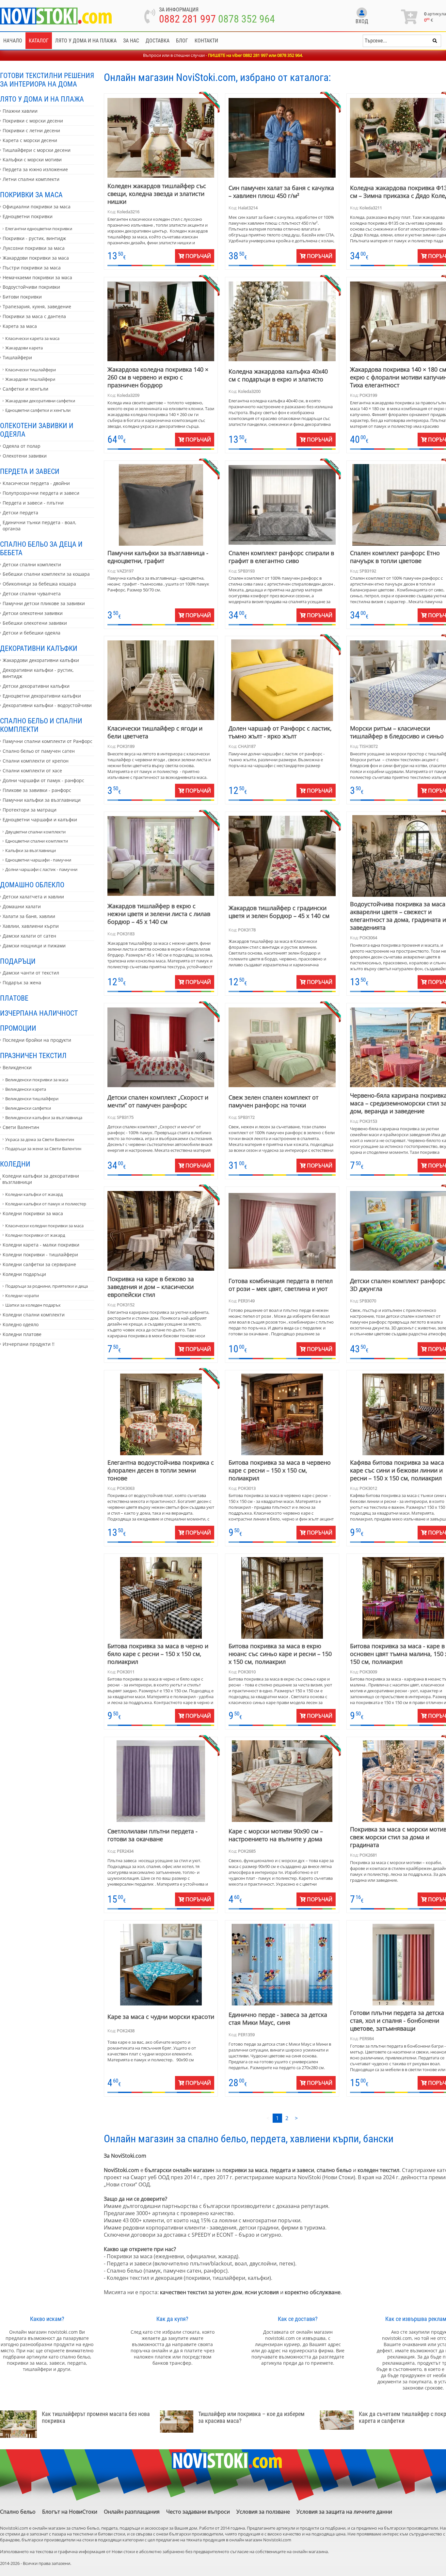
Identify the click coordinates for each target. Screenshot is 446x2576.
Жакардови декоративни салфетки (40, 401)
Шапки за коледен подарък (33, 1305)
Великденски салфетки (28, 1108)
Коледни (15, 1164)
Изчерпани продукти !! (29, 1344)
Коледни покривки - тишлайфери (40, 1255)
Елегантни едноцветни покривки (39, 229)
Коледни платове (22, 1334)
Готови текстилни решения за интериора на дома (47, 80)
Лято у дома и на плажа (86, 41)
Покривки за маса (31, 195)
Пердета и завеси (30, 471)
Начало (13, 41)
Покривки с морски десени (33, 121)
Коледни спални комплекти (34, 1315)
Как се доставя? (298, 2319)
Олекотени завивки (25, 456)
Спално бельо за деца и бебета (41, 548)
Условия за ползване (263, 2512)
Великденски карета (26, 1089)
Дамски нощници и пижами (34, 946)
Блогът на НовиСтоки (70, 2512)
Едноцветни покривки (28, 216)
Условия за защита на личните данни (344, 2512)
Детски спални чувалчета (32, 594)
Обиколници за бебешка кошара (39, 584)
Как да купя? (172, 2319)
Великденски (17, 1067)
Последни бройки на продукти (37, 1040)
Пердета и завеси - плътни (33, 503)
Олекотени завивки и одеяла (37, 430)
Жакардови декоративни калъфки (41, 660)
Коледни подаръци (24, 1274)
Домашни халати (22, 906)
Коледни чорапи (22, 1296)
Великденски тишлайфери (32, 1099)
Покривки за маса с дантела (34, 316)
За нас (131, 41)
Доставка (158, 41)
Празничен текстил (33, 1055)
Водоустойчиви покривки (31, 287)
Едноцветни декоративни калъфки (42, 696)
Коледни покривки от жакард (35, 1235)
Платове (14, 998)
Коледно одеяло (21, 1324)
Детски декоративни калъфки (36, 686)
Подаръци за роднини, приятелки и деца (47, 1286)
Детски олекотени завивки (33, 613)
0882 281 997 (187, 19)
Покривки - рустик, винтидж (34, 238)
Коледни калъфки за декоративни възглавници (41, 1179)
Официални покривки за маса (37, 207)
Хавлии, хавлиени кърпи (31, 926)
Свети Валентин (21, 1127)
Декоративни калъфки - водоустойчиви (47, 705)
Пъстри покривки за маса (32, 268)
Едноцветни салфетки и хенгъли (38, 410)
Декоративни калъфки (39, 648)
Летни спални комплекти (31, 179)
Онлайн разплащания (132, 2512)
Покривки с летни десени (31, 130)
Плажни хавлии (20, 111)
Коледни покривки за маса (33, 1213)
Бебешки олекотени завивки (35, 623)
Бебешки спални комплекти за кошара (46, 574)
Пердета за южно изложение (35, 169)
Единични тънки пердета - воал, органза (40, 525)
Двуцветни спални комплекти (35, 832)
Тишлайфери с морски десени (37, 150)
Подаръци (18, 961)
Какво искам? (47, 2319)
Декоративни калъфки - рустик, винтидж (38, 673)
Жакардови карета (24, 348)
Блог (182, 41)
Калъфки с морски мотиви (32, 160)
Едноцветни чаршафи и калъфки (40, 820)
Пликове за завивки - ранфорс (37, 790)
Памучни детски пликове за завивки (44, 603)
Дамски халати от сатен (29, 936)
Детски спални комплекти (32, 564)
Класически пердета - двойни (36, 483)
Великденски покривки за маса (37, 1080)
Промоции (18, 1028)
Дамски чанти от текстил (31, 973)
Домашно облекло (32, 885)
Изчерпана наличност (39, 1013)
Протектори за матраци (30, 810)
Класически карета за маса (32, 338)
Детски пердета (20, 513)
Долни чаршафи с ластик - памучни (41, 869)
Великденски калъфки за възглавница (44, 1118)
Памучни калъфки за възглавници (42, 800)
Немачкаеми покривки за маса (37, 277)
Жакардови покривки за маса (36, 258)
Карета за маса (20, 326)
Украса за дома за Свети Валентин (40, 1139)
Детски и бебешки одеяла (32, 633)
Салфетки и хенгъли (25, 389)
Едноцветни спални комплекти (37, 841)
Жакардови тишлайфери (30, 379)
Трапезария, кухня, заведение (37, 306)
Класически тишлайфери (31, 370)
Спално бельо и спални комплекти (41, 725)
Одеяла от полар (22, 446)
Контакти (206, 41)
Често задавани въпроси (198, 2512)
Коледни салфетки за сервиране (39, 1264)
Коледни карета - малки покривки (41, 1245)
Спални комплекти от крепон (36, 761)
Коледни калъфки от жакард (34, 1194)
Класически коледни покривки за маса (44, 1226)
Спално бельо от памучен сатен (39, 751)
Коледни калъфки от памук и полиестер (46, 1204)
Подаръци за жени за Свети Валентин (43, 1149)
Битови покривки (22, 297)
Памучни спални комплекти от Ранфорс (48, 741)
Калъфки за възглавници (31, 850)
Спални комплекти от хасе (32, 771)
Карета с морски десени (30, 140)
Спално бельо (18, 2512)
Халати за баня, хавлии (29, 916)
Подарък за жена (22, 982)
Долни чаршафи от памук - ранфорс (43, 780)
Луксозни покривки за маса (34, 248)
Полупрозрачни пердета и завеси (41, 493)
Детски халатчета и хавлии (33, 897)
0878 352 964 (247, 19)
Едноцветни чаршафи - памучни (38, 860)
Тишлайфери (17, 357)
